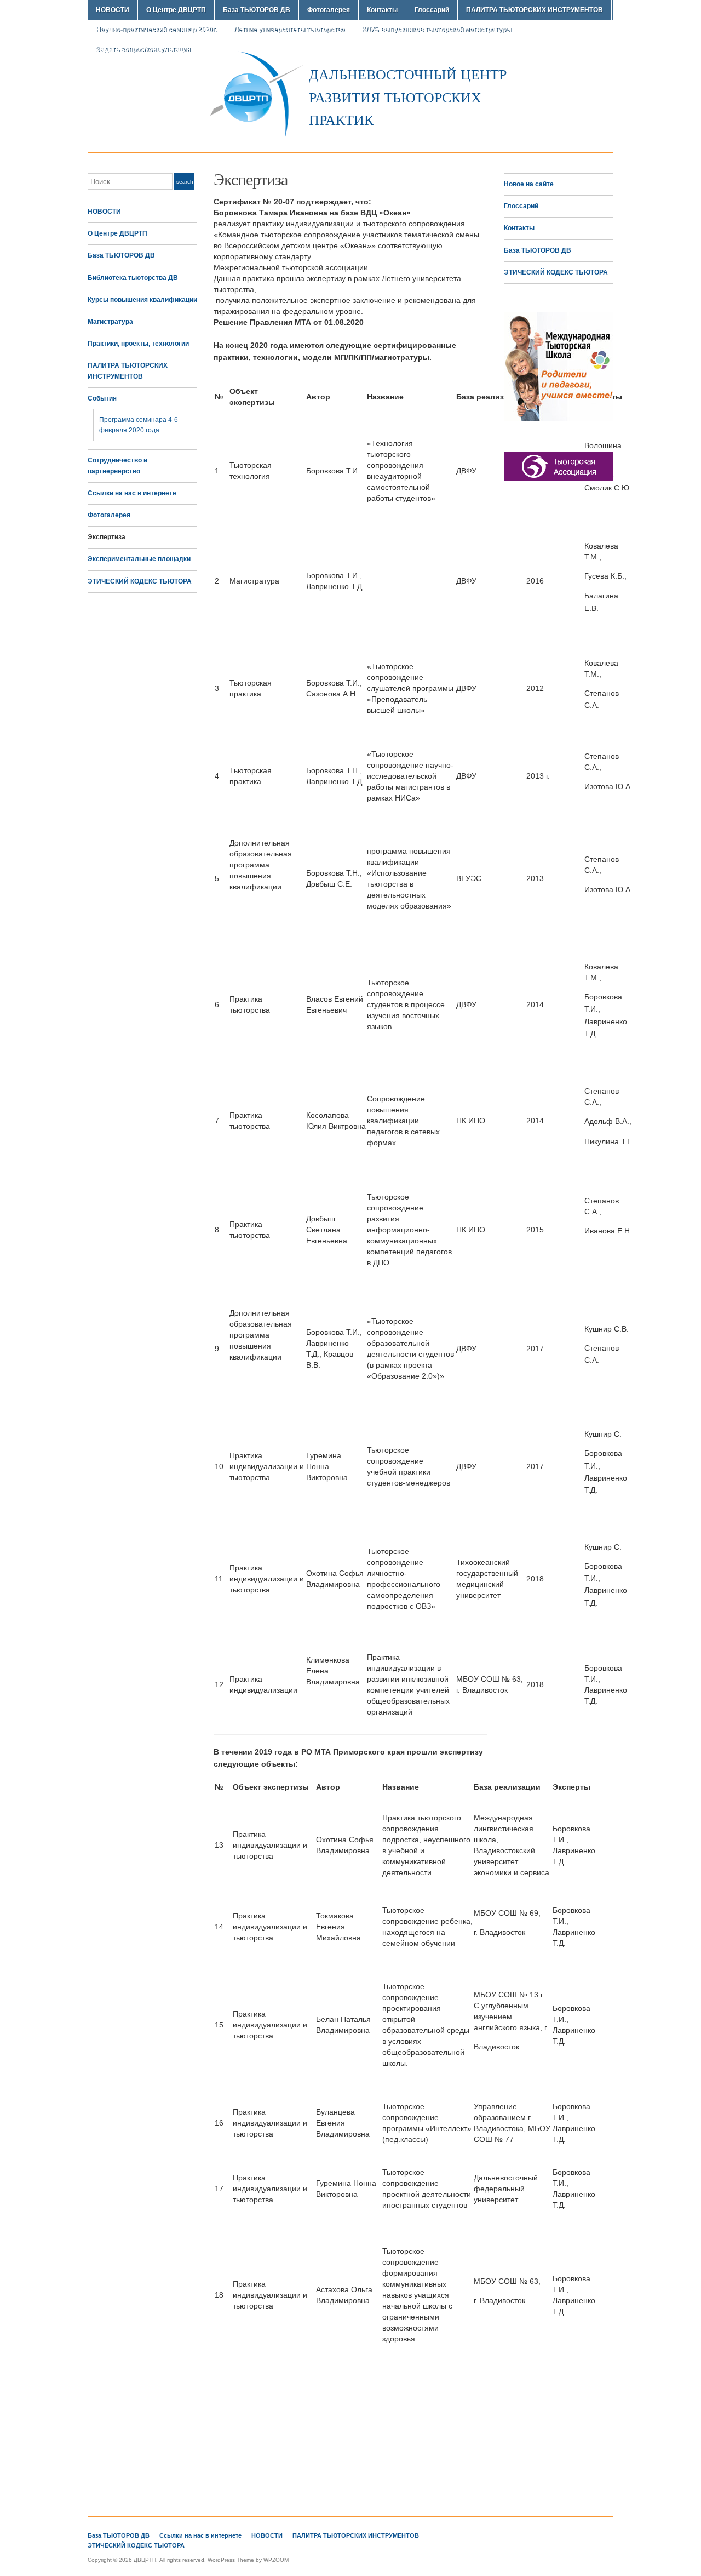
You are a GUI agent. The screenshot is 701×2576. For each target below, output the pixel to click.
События (102, 398)
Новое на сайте (529, 184)
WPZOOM (276, 2560)
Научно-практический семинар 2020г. (156, 30)
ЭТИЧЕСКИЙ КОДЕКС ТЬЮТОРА (140, 581)
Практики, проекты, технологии (138, 344)
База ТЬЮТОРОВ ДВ (257, 10)
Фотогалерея (329, 10)
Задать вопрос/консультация (143, 49)
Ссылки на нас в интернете (132, 493)
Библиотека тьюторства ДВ (133, 278)
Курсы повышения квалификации (142, 300)
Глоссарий (432, 10)
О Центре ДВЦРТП (176, 10)
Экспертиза (107, 537)
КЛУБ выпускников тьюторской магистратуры (437, 30)
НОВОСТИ (113, 10)
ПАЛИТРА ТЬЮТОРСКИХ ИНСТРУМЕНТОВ (535, 10)
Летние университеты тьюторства (289, 30)
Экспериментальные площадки (139, 559)
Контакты (382, 10)
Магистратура (110, 322)
